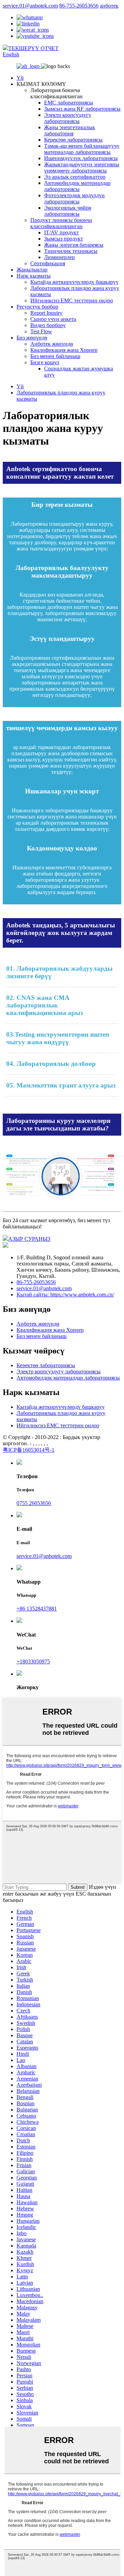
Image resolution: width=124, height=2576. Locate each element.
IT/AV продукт (61, 232)
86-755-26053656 (79, 6)
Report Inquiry (46, 313)
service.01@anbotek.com (30, 6)
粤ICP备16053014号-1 (29, 1450)
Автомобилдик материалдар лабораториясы (77, 186)
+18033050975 (33, 1661)
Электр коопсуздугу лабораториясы (68, 118)
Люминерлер (59, 257)
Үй (20, 78)
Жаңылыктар (32, 270)
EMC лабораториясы (69, 103)
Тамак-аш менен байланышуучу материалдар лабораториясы (82, 149)
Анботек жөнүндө (52, 344)
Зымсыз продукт (64, 239)
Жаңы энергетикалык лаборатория (70, 130)
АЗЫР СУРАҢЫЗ (29, 1239)
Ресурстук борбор (37, 307)
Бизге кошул (45, 362)
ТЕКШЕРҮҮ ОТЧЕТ (33, 48)
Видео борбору (48, 325)
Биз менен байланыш (55, 356)
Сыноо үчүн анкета (53, 319)
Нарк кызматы (34, 276)
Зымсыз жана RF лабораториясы (82, 109)
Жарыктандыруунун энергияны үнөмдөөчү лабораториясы (82, 168)
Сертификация (48, 263)
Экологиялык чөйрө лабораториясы (68, 211)
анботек (109, 6)
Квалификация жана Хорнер (64, 350)
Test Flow (41, 331)
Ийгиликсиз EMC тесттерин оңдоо (72, 300)
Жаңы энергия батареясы (74, 245)
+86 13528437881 (37, 1609)
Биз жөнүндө (32, 338)
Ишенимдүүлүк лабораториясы (81, 158)
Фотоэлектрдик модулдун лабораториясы (74, 198)
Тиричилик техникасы (71, 251)
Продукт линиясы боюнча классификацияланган (61, 223)
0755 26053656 (34, 1503)
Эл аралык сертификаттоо (75, 177)
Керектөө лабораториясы (73, 140)
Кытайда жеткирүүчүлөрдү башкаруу (74, 282)
